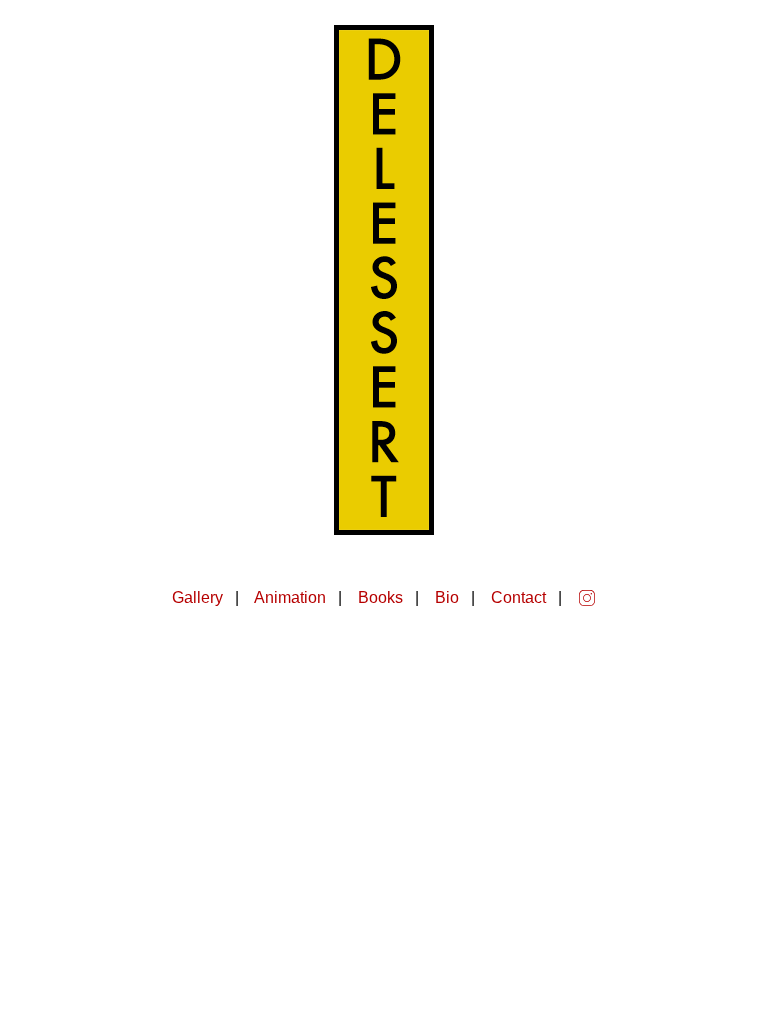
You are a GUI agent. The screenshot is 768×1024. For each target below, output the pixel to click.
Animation (290, 597)
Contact (518, 597)
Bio (447, 597)
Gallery (197, 597)
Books (380, 597)
